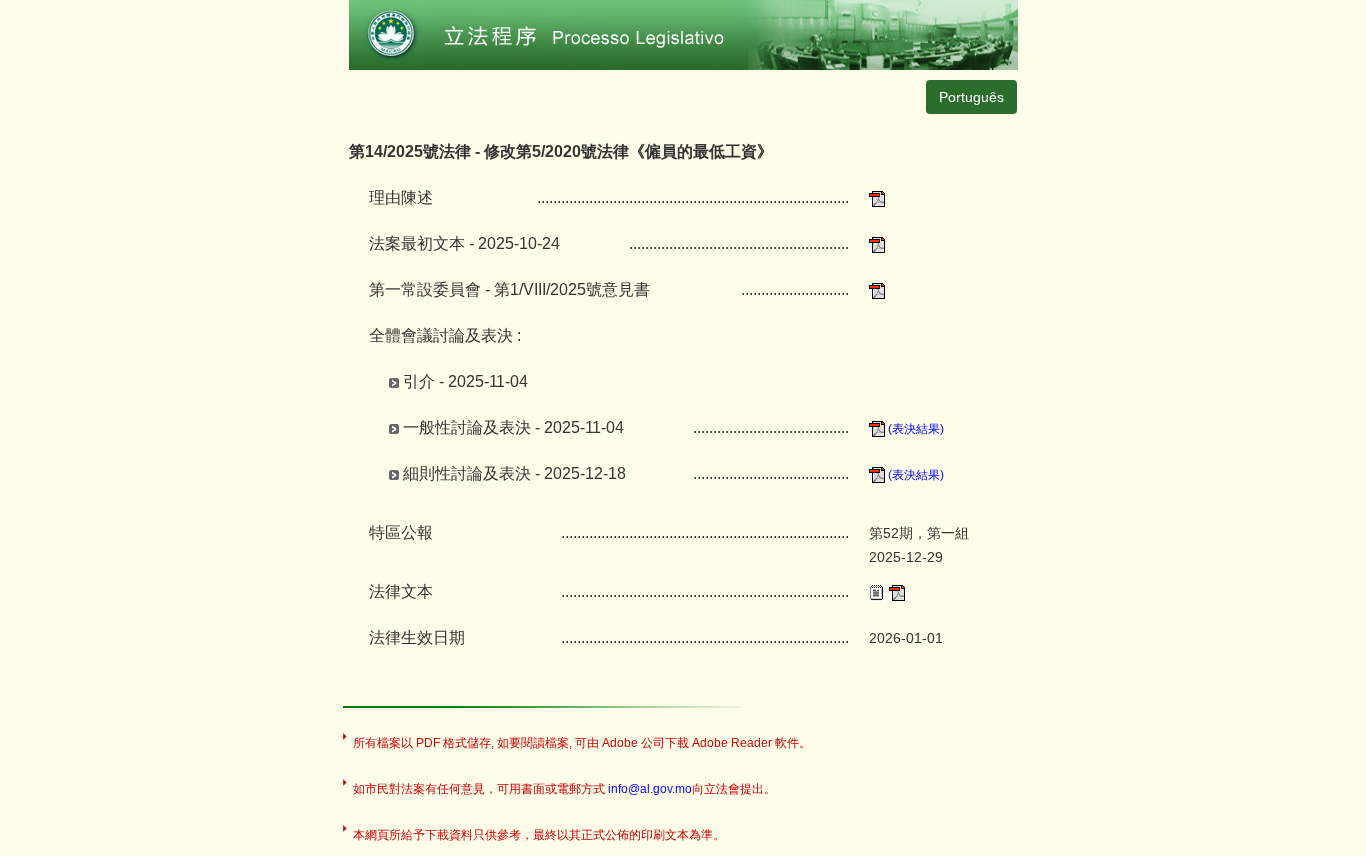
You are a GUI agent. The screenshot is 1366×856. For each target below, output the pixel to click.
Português (971, 97)
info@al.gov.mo (650, 789)
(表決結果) (914, 429)
